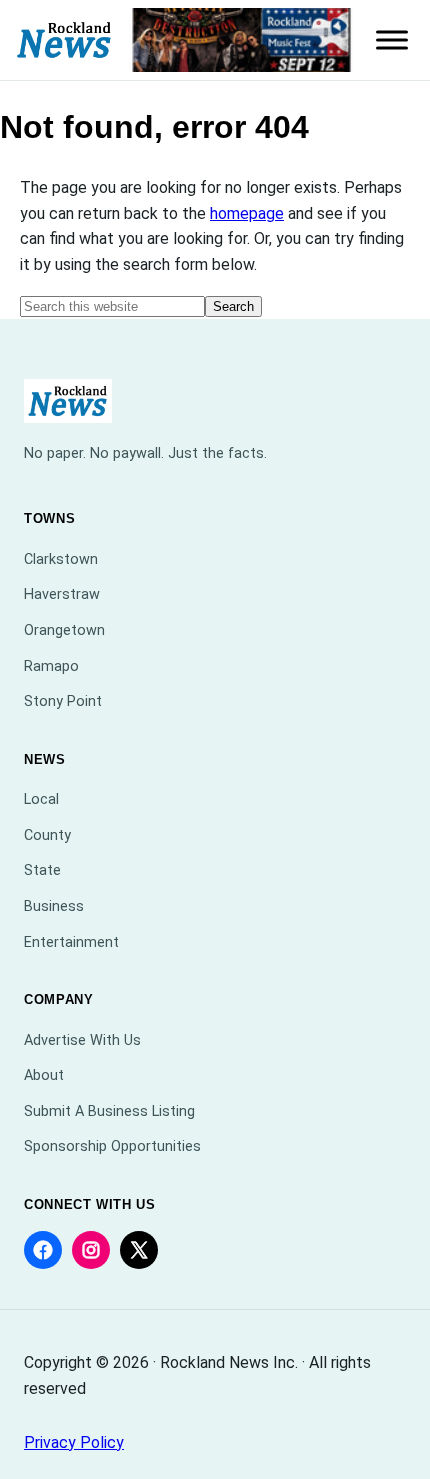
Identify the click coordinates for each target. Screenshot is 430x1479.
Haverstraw (62, 594)
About (44, 1075)
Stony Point (63, 701)
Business (54, 906)
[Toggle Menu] (392, 40)
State (42, 870)
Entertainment (71, 942)
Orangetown (64, 630)
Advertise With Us (82, 1040)
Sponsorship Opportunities (112, 1146)
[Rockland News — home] (64, 40)
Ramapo (51, 666)
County (47, 835)
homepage (247, 213)
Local (41, 799)
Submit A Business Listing (109, 1111)
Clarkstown (61, 559)
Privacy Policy (74, 1442)
